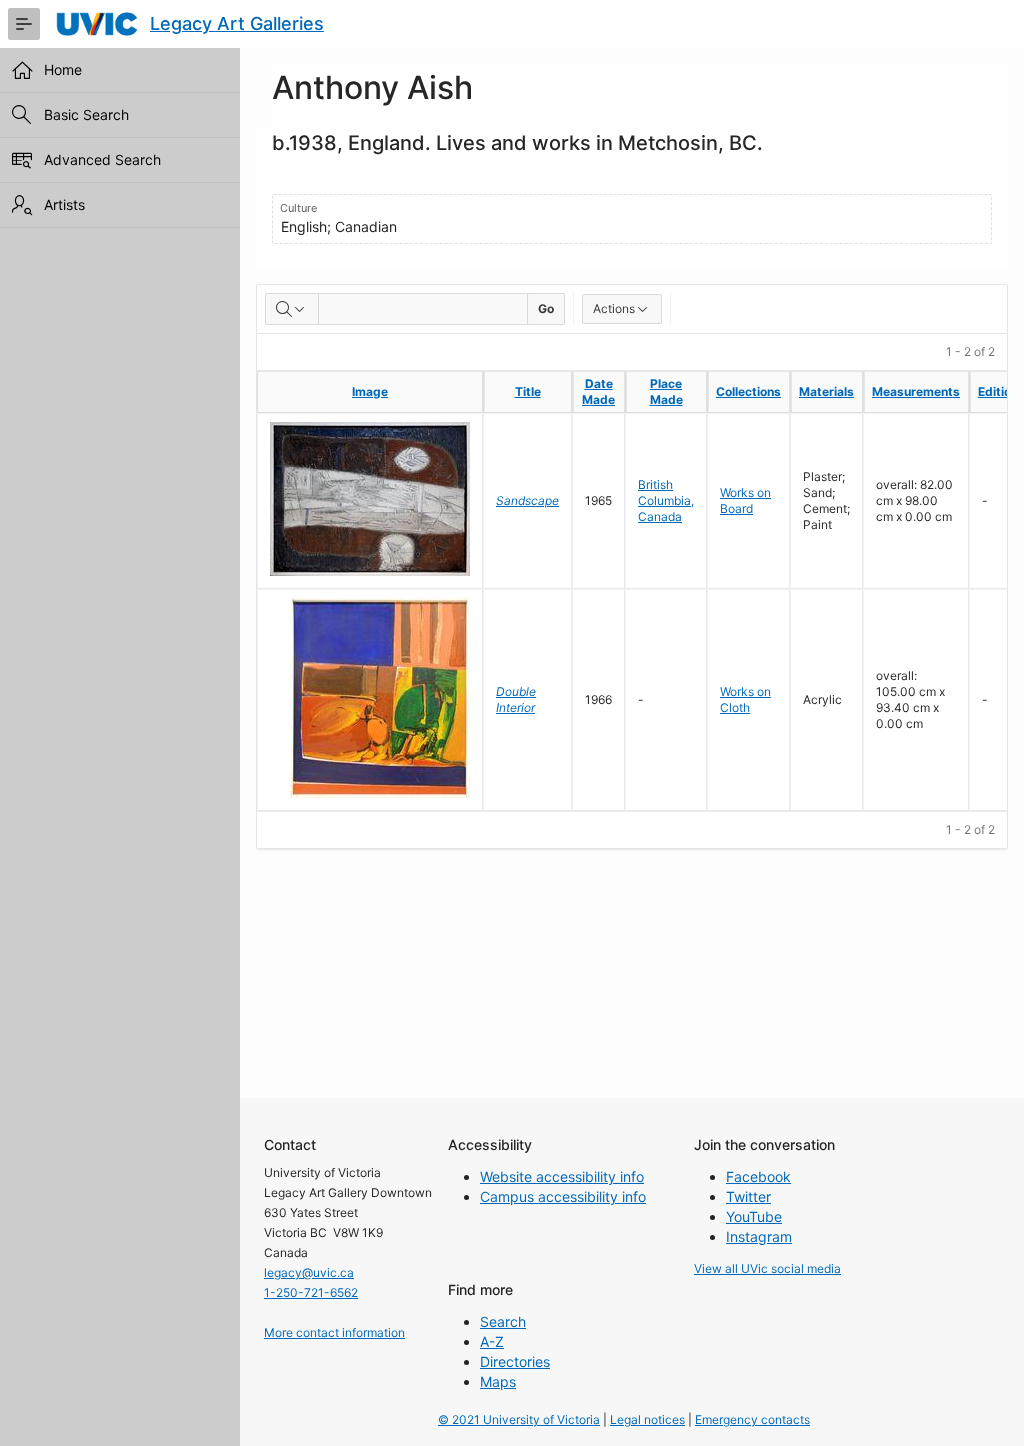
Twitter (748, 1196)
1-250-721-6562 (311, 1292)
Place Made (666, 391)
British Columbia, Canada (666, 500)
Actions (614, 308)
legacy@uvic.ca (309, 1272)
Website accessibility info (562, 1176)
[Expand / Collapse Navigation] (24, 24)
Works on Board (745, 500)
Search (503, 1321)
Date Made (598, 391)
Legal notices (647, 1419)
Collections (748, 391)
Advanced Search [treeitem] (102, 159)
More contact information (334, 1332)
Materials (826, 391)
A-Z (492, 1341)
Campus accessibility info (563, 1196)
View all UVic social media (767, 1268)
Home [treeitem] (63, 69)
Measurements (916, 391)
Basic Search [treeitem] (86, 114)
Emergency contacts (752, 1419)
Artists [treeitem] (64, 204)
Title (528, 391)
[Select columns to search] (292, 309)
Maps (498, 1381)
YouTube (754, 1216)
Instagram (759, 1236)
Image (370, 391)
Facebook (758, 1176)
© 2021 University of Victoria (519, 1419)
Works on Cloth (745, 699)
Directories (515, 1361)
